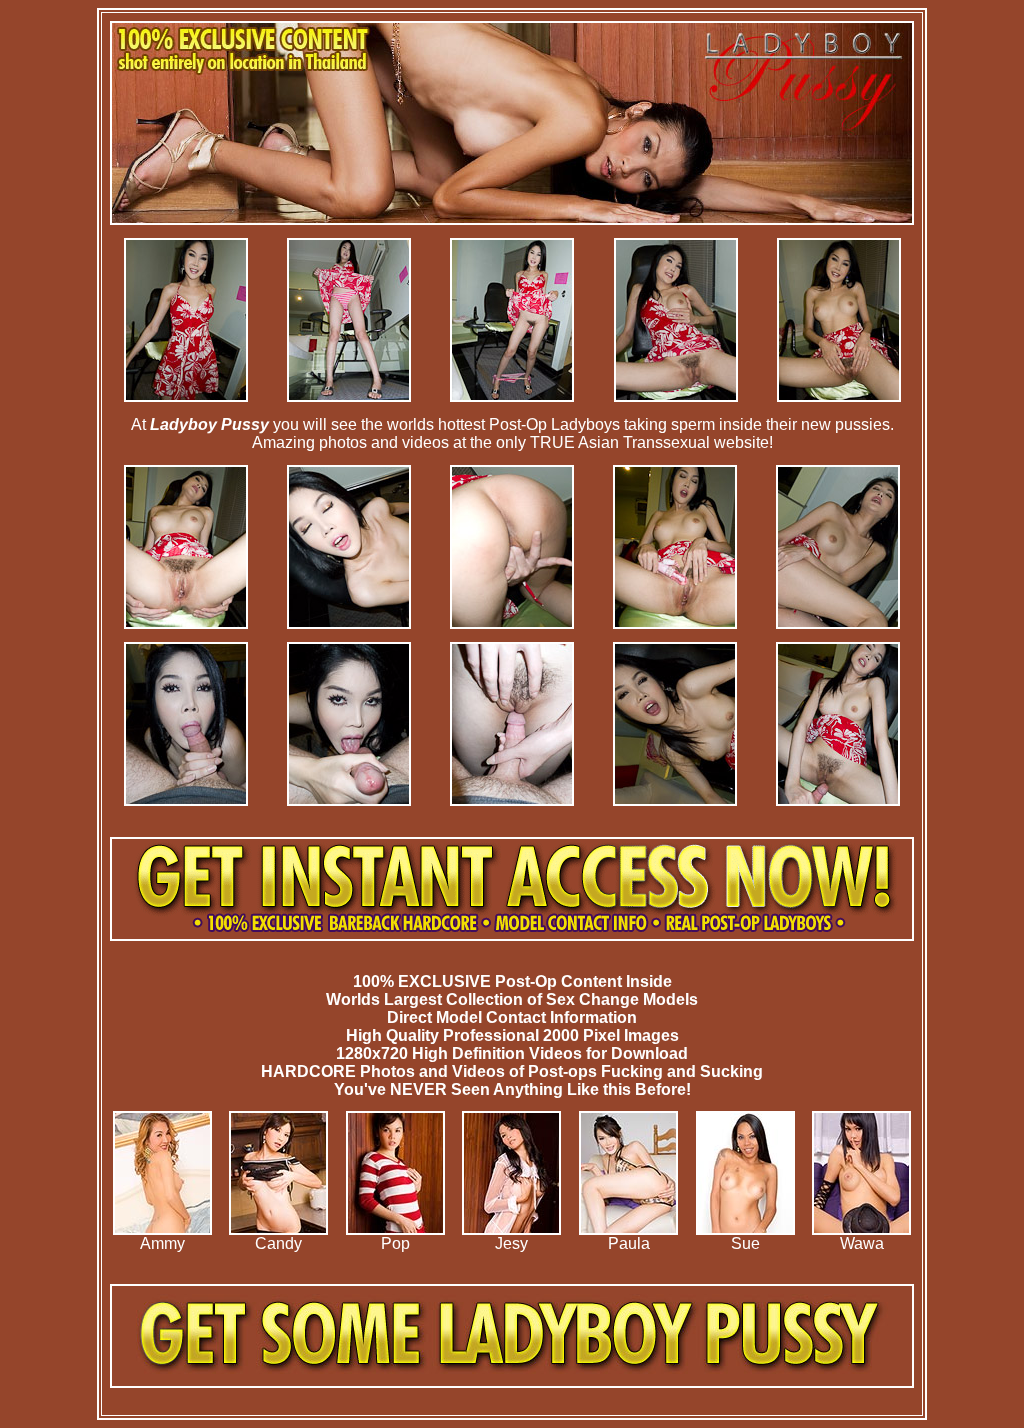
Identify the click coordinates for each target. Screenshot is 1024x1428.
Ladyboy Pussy (209, 424)
